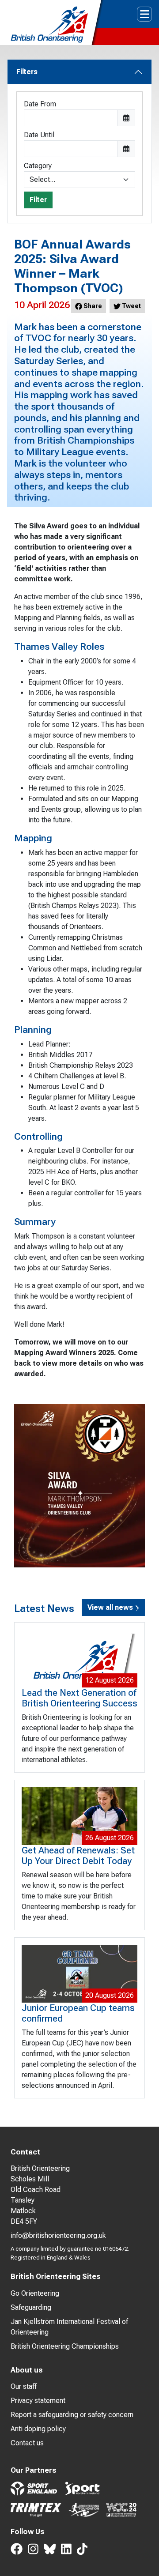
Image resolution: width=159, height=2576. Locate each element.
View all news (111, 1607)
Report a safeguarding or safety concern (72, 2415)
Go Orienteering (35, 2293)
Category (38, 166)
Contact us (27, 2443)
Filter (38, 200)
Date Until (39, 135)
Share (92, 306)
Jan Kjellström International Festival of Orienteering (69, 2327)
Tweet (131, 306)
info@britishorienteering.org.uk (58, 2235)
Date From (40, 104)
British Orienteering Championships (65, 2346)
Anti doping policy (38, 2429)
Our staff (24, 2386)
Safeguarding (31, 2307)
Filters (27, 72)
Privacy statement (38, 2401)
